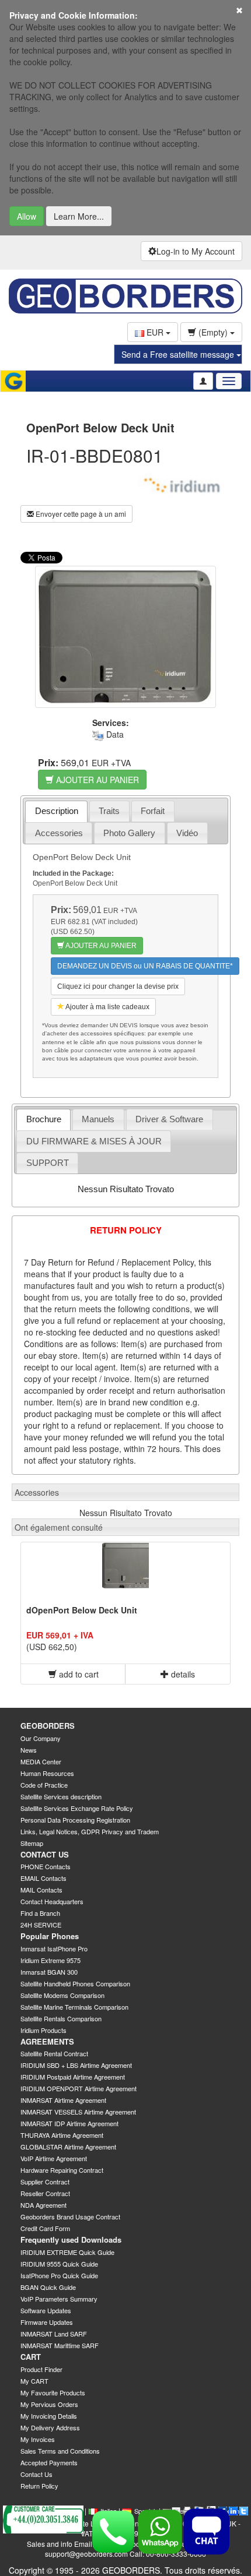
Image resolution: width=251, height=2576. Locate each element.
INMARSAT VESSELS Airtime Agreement (78, 2112)
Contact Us (36, 2474)
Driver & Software (169, 1119)
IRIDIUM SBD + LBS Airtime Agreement (76, 2065)
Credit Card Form (45, 2228)
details (182, 1674)
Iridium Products (43, 2030)
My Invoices (38, 2439)
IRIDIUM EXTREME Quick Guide (67, 2252)
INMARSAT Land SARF (54, 2334)
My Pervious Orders (49, 2404)
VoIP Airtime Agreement (54, 2158)
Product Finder (41, 2369)
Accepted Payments (49, 2462)
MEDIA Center (41, 1761)
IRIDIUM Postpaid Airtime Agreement (73, 2077)
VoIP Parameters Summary (59, 2299)
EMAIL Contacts (43, 1878)
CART (31, 2357)
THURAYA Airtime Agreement (62, 2135)
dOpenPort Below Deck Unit (82, 1610)
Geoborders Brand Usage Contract (70, 2216)
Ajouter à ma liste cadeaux (107, 1007)
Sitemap (32, 1843)
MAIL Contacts (41, 1890)
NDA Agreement (43, 2205)
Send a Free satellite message (179, 354)
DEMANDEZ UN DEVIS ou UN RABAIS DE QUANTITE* (145, 966)
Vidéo (187, 833)
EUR (155, 332)
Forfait (153, 811)
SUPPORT (48, 1163)
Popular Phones (50, 1936)
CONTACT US (45, 1854)
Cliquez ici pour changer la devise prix (118, 986)
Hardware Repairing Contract (62, 2170)
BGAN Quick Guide (48, 2287)
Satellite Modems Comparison (62, 1995)
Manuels (98, 1119)
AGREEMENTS (47, 2041)
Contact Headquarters (52, 1901)
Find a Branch (40, 1913)
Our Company (41, 1738)
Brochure (44, 1119)
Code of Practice (44, 1785)
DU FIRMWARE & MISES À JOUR (94, 1141)
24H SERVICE (41, 1925)
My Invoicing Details (49, 2416)
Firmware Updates (47, 2322)
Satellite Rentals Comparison (61, 2018)
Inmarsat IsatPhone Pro (54, 1948)
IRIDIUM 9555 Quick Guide (59, 2264)
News (29, 1750)
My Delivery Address (50, 2427)
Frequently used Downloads (71, 2240)
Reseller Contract (45, 2193)
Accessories (59, 833)
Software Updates (46, 2310)
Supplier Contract (45, 2182)
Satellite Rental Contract (54, 2053)
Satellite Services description (61, 1796)
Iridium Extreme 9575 (50, 1960)
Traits (109, 811)
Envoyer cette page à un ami (80, 514)
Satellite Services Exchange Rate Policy (77, 1808)
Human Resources (47, 1773)
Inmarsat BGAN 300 (49, 1972)
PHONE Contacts (46, 1866)
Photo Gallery (129, 833)
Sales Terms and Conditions (60, 2451)
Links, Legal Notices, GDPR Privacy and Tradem (90, 1831)
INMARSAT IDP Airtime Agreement (69, 2123)
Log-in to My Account (196, 251)
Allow (27, 216)
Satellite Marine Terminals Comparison (74, 2007)
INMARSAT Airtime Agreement (63, 2100)
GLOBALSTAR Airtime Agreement (68, 2147)
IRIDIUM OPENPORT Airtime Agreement (79, 2088)
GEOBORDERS (48, 1726)
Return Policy (39, 2486)
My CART (34, 2381)
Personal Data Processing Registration (75, 1820)
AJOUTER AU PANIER (96, 780)
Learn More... (79, 216)
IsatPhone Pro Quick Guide (59, 2275)
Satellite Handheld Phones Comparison (75, 1983)
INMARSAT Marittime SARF (60, 2345)
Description (57, 811)
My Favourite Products (53, 2392)
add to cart (78, 1674)
